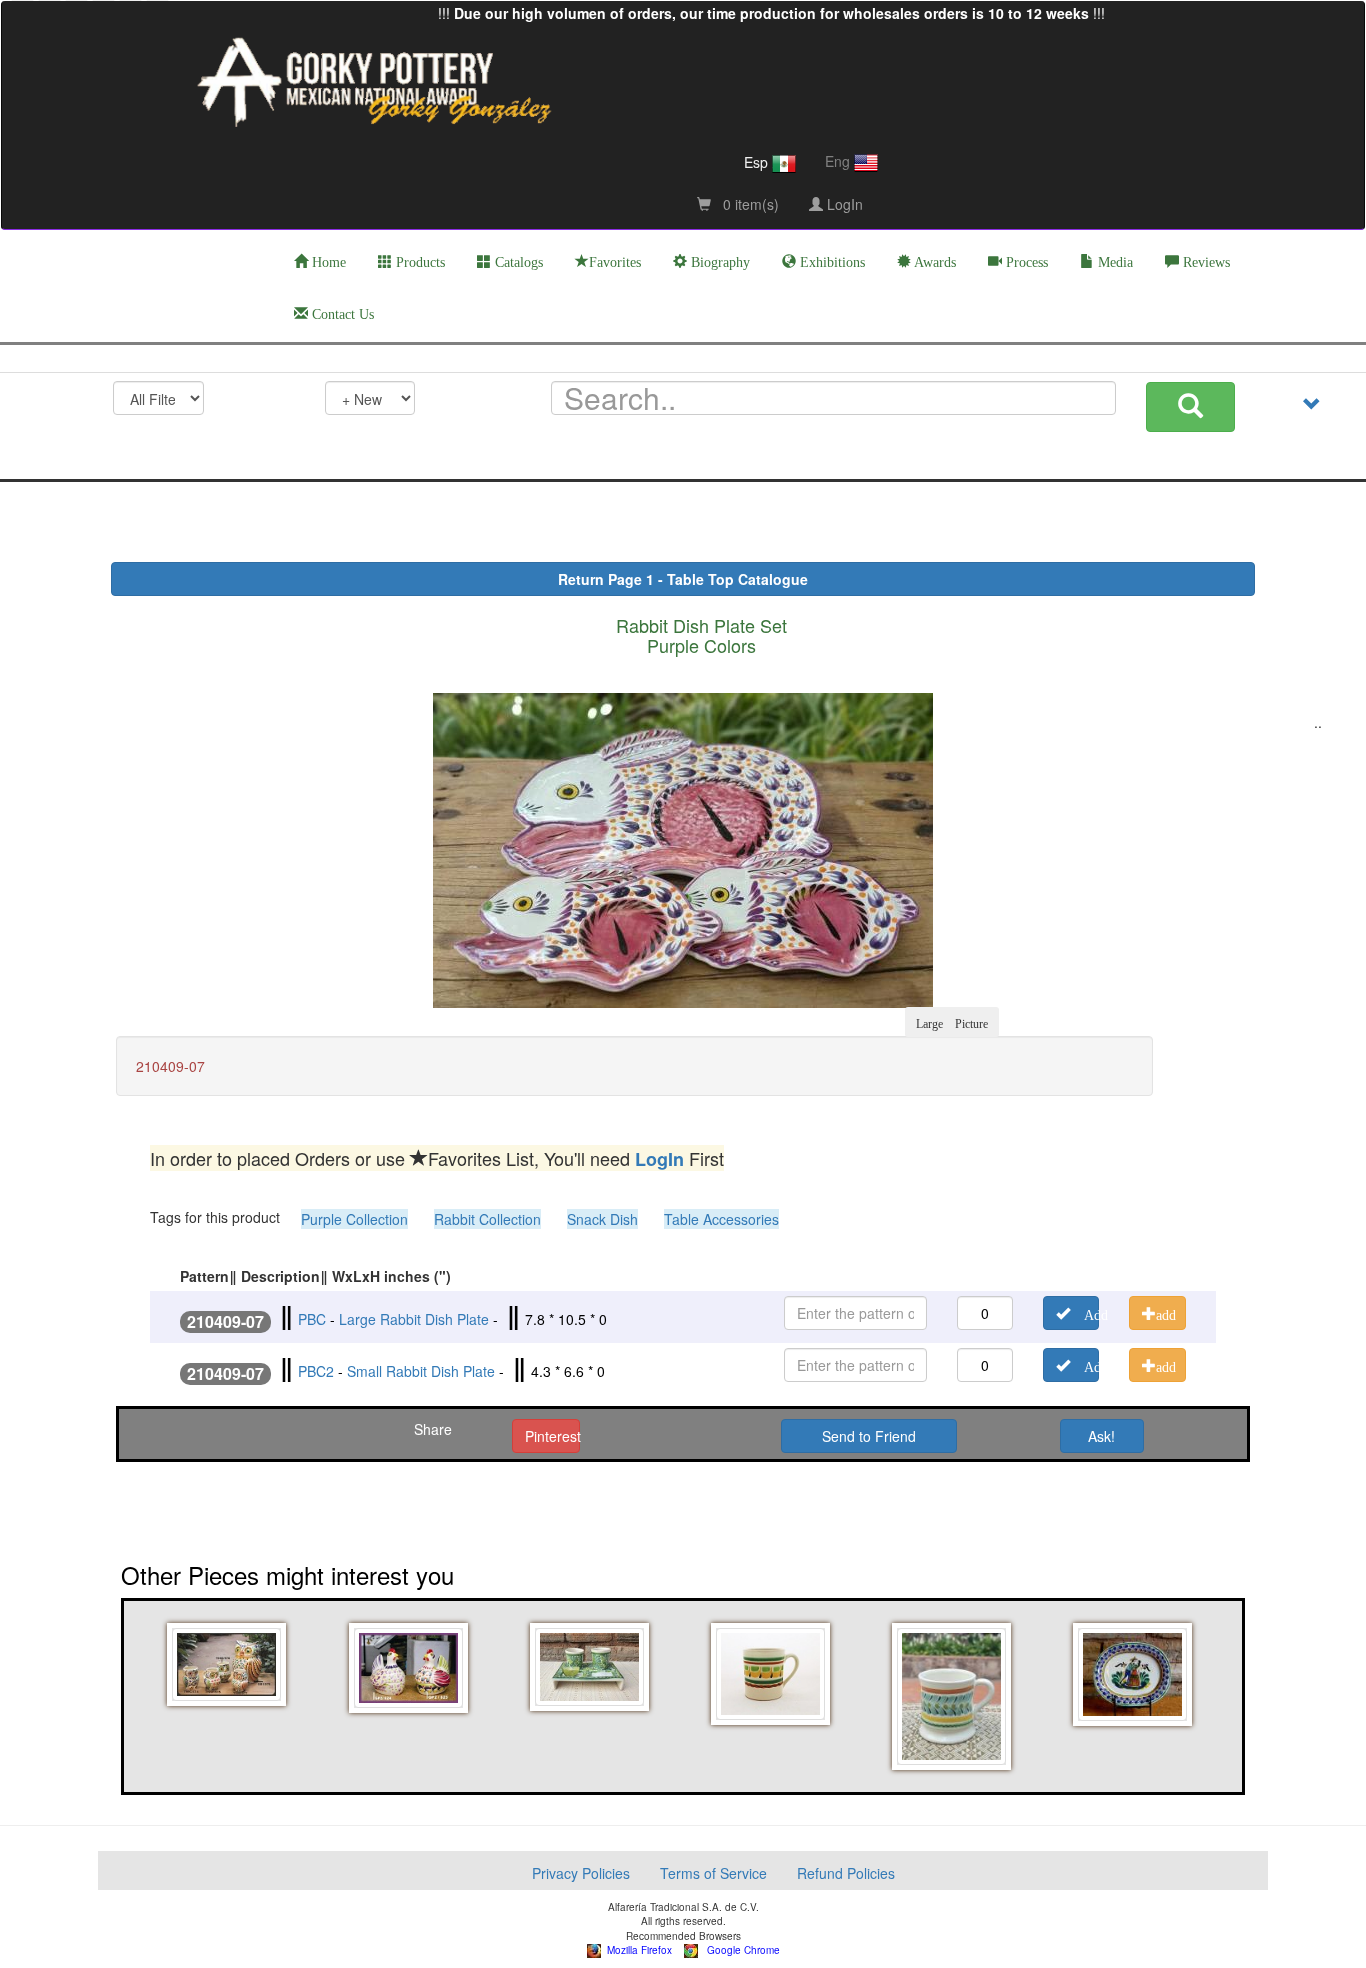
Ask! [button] (1101, 1436)
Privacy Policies (581, 1873)
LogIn (843, 204)
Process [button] (1025, 262)
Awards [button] (933, 262)
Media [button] (1113, 262)
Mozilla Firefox (636, 1950)
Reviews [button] (1204, 262)
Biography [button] (718, 262)
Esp (758, 162)
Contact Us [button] (341, 314)
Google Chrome (739, 1950)
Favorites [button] (615, 262)
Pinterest (552, 1436)
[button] (229, 1664)
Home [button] (327, 262)
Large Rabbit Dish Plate (414, 1319)
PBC (312, 1319)
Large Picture (952, 1022)
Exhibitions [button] (830, 262)
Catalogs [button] (517, 262)
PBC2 (316, 1371)
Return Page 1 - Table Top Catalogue (683, 579)
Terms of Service (713, 1873)
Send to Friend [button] (869, 1436)
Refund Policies (846, 1873)
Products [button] (418, 262)
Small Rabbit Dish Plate (421, 1371)
